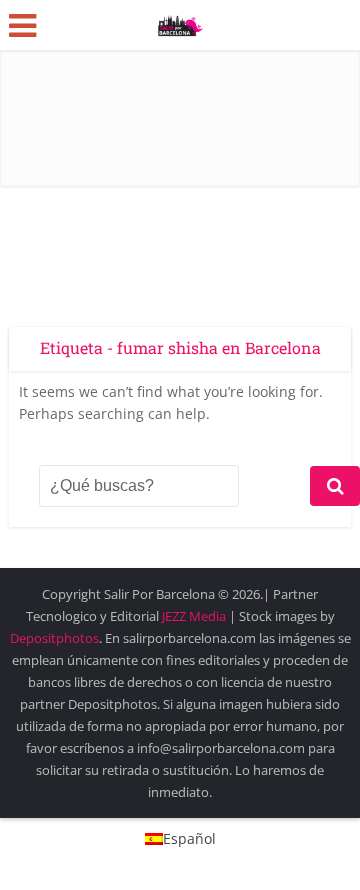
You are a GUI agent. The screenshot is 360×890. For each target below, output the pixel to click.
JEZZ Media (195, 616)
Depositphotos (54, 638)
